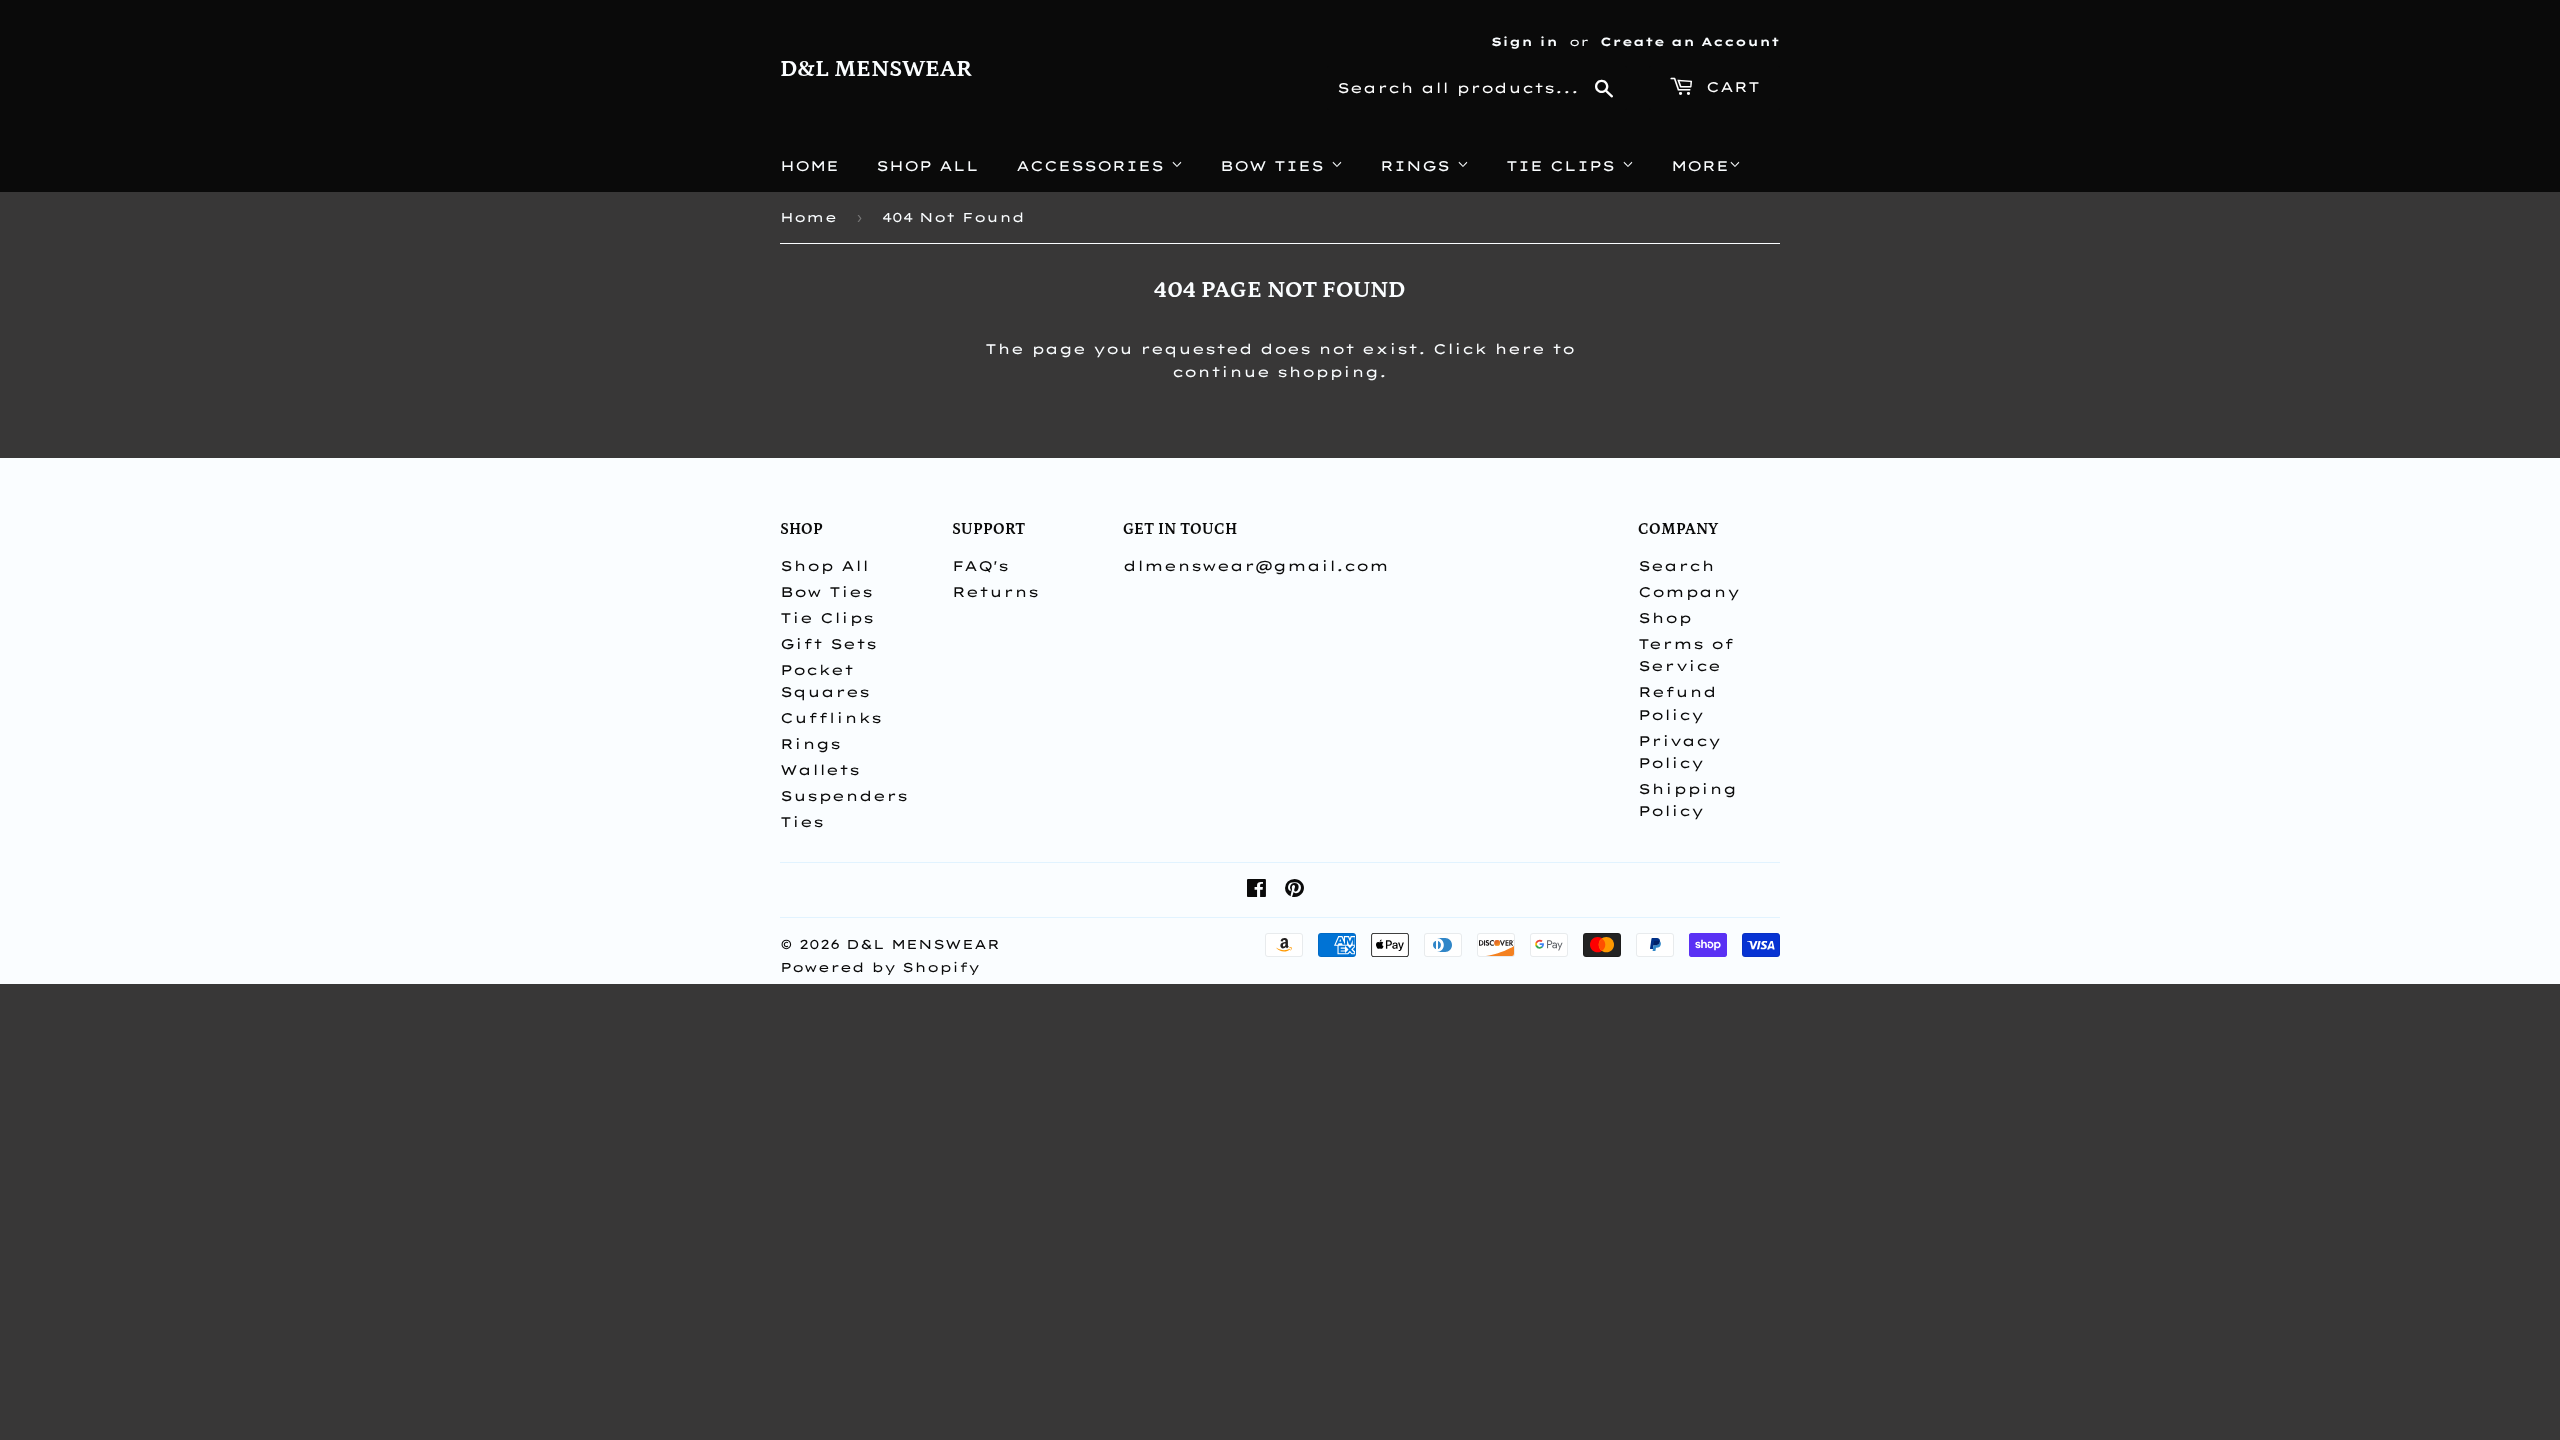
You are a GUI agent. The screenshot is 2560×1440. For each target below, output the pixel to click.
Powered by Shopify (880, 967)
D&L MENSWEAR (876, 69)
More (1700, 166)
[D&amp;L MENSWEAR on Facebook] (1256, 891)
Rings (1418, 166)
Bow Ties (1275, 166)
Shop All (927, 166)
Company (1689, 592)
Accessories (1093, 166)
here (1519, 349)
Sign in (1524, 41)
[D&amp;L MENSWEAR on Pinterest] (1294, 891)
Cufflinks (831, 718)
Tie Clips (1564, 166)
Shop (1665, 618)
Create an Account (1690, 41)
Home (809, 166)
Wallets (820, 770)
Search (1676, 566)
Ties (802, 822)
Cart (1729, 87)
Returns (995, 592)
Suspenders (844, 796)
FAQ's (980, 566)
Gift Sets (828, 644)
